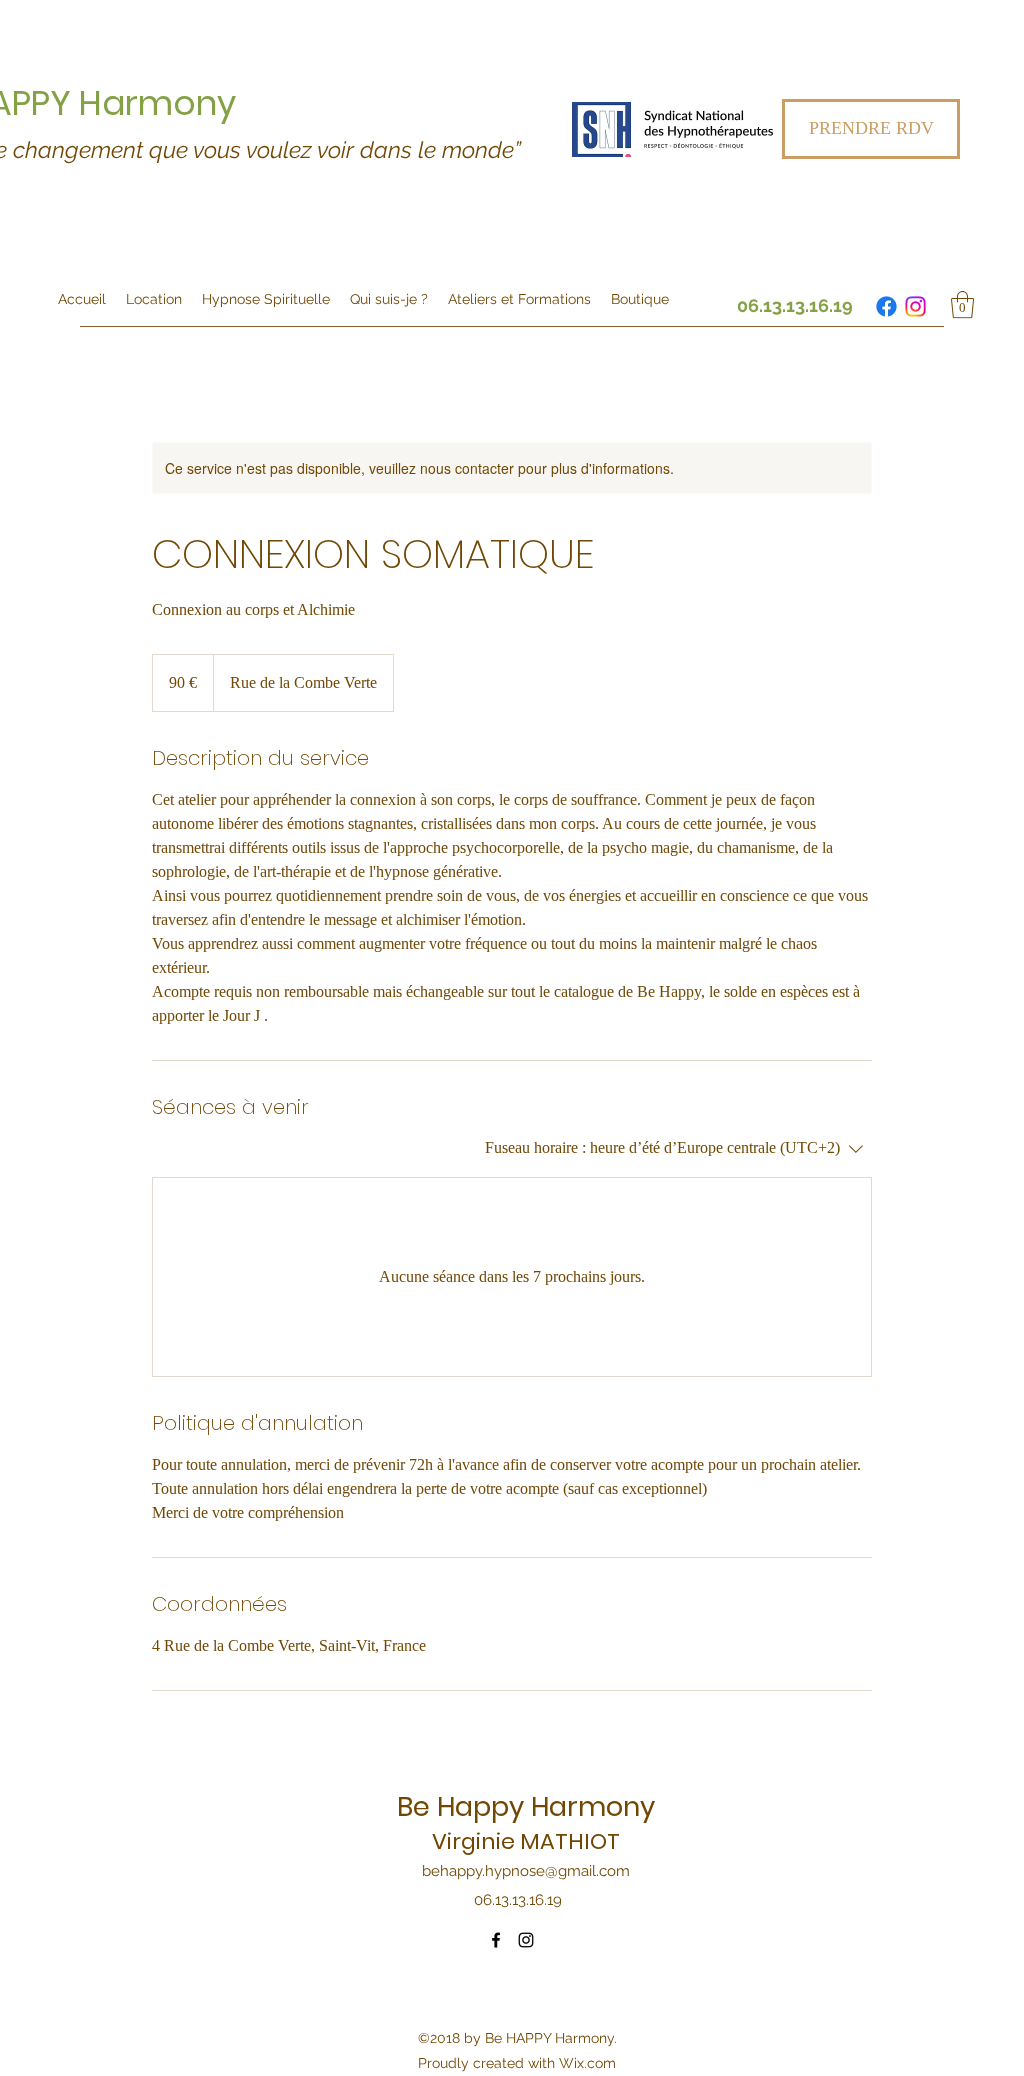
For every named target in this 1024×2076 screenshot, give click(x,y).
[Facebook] (886, 306)
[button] (962, 304)
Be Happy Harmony (526, 1806)
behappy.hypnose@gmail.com (526, 1871)
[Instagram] (915, 306)
